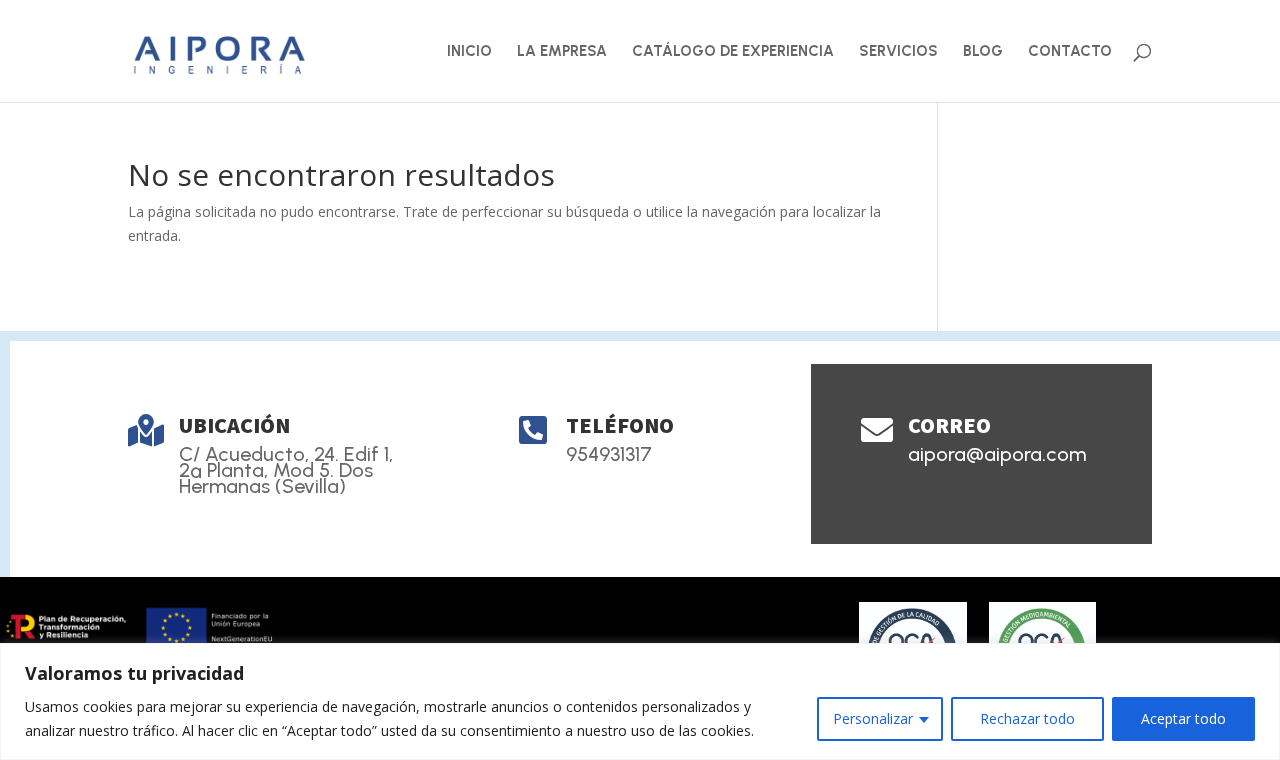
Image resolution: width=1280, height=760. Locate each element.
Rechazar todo (1027, 718)
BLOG (983, 52)
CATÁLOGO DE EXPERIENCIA (733, 52)
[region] (640, 701)
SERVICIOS (898, 52)
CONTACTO (1070, 52)
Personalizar (873, 718)
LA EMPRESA (562, 52)
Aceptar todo (1183, 718)
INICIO (469, 52)
